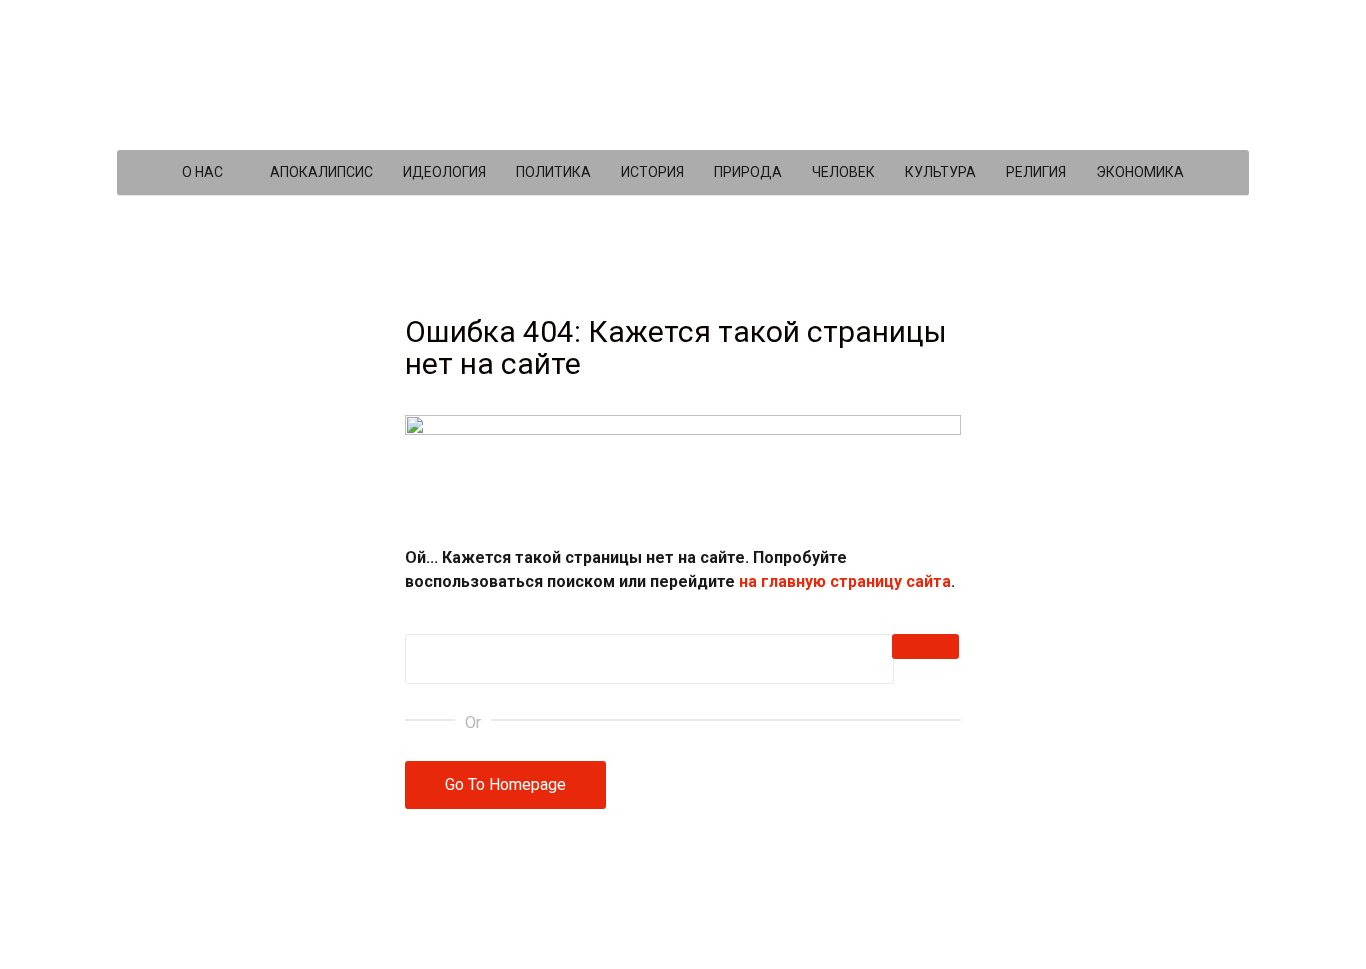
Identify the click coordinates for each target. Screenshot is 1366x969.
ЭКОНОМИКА (1140, 172)
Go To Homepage (505, 784)
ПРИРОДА (748, 172)
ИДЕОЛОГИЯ (444, 172)
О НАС (202, 172)
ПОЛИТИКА (553, 172)
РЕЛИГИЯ (1036, 172)
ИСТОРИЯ (652, 172)
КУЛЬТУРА (940, 172)
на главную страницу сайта (845, 581)
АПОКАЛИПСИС (321, 172)
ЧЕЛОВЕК (843, 172)
